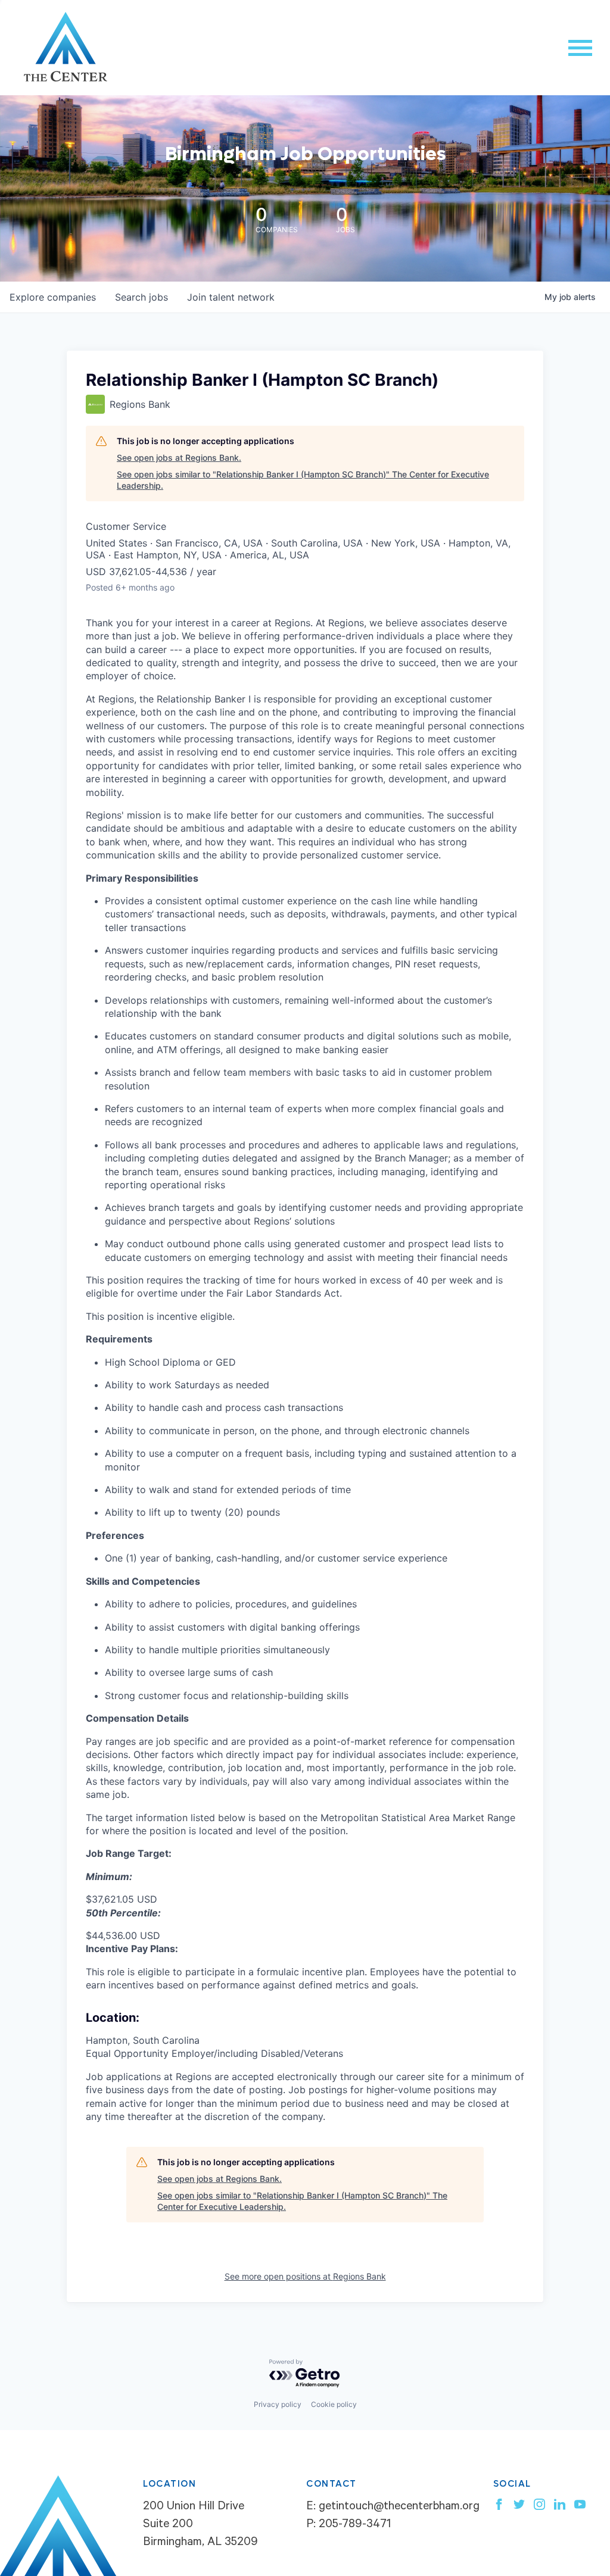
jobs (141, 297)
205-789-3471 (355, 2525)
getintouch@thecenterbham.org (399, 2508)
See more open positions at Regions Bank (305, 2276)
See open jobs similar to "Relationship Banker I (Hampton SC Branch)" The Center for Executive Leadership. (303, 480)
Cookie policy (334, 2404)
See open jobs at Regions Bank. (179, 458)
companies (53, 297)
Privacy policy (278, 2404)
